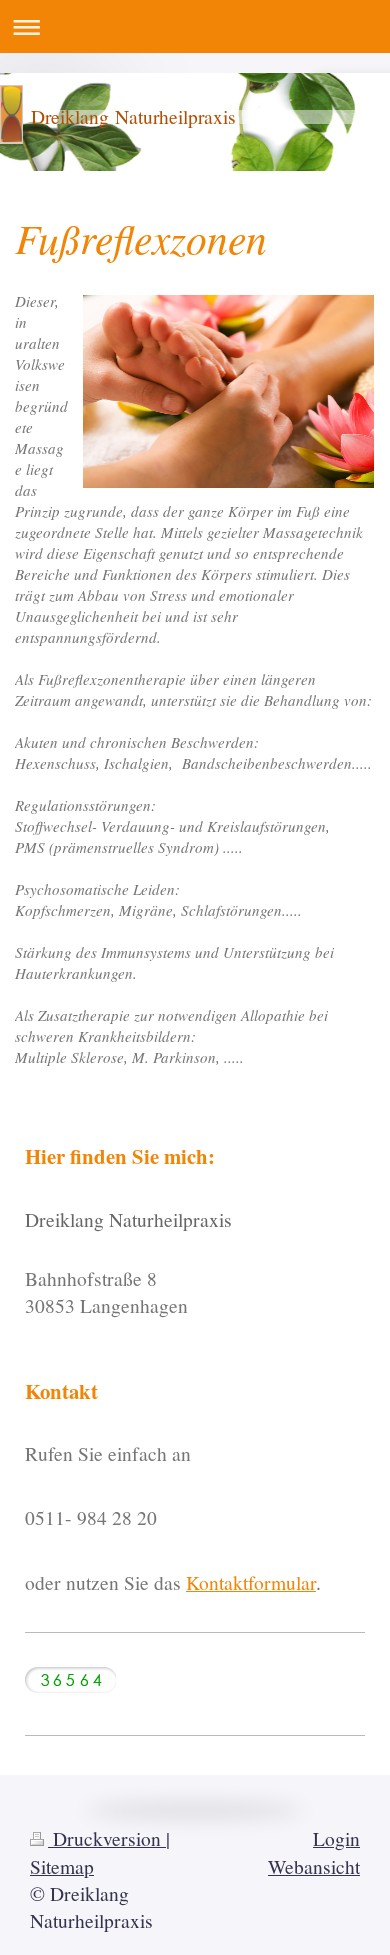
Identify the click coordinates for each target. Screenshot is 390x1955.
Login (336, 1838)
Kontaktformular (251, 1582)
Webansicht (314, 1866)
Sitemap (62, 1866)
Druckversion (107, 1838)
